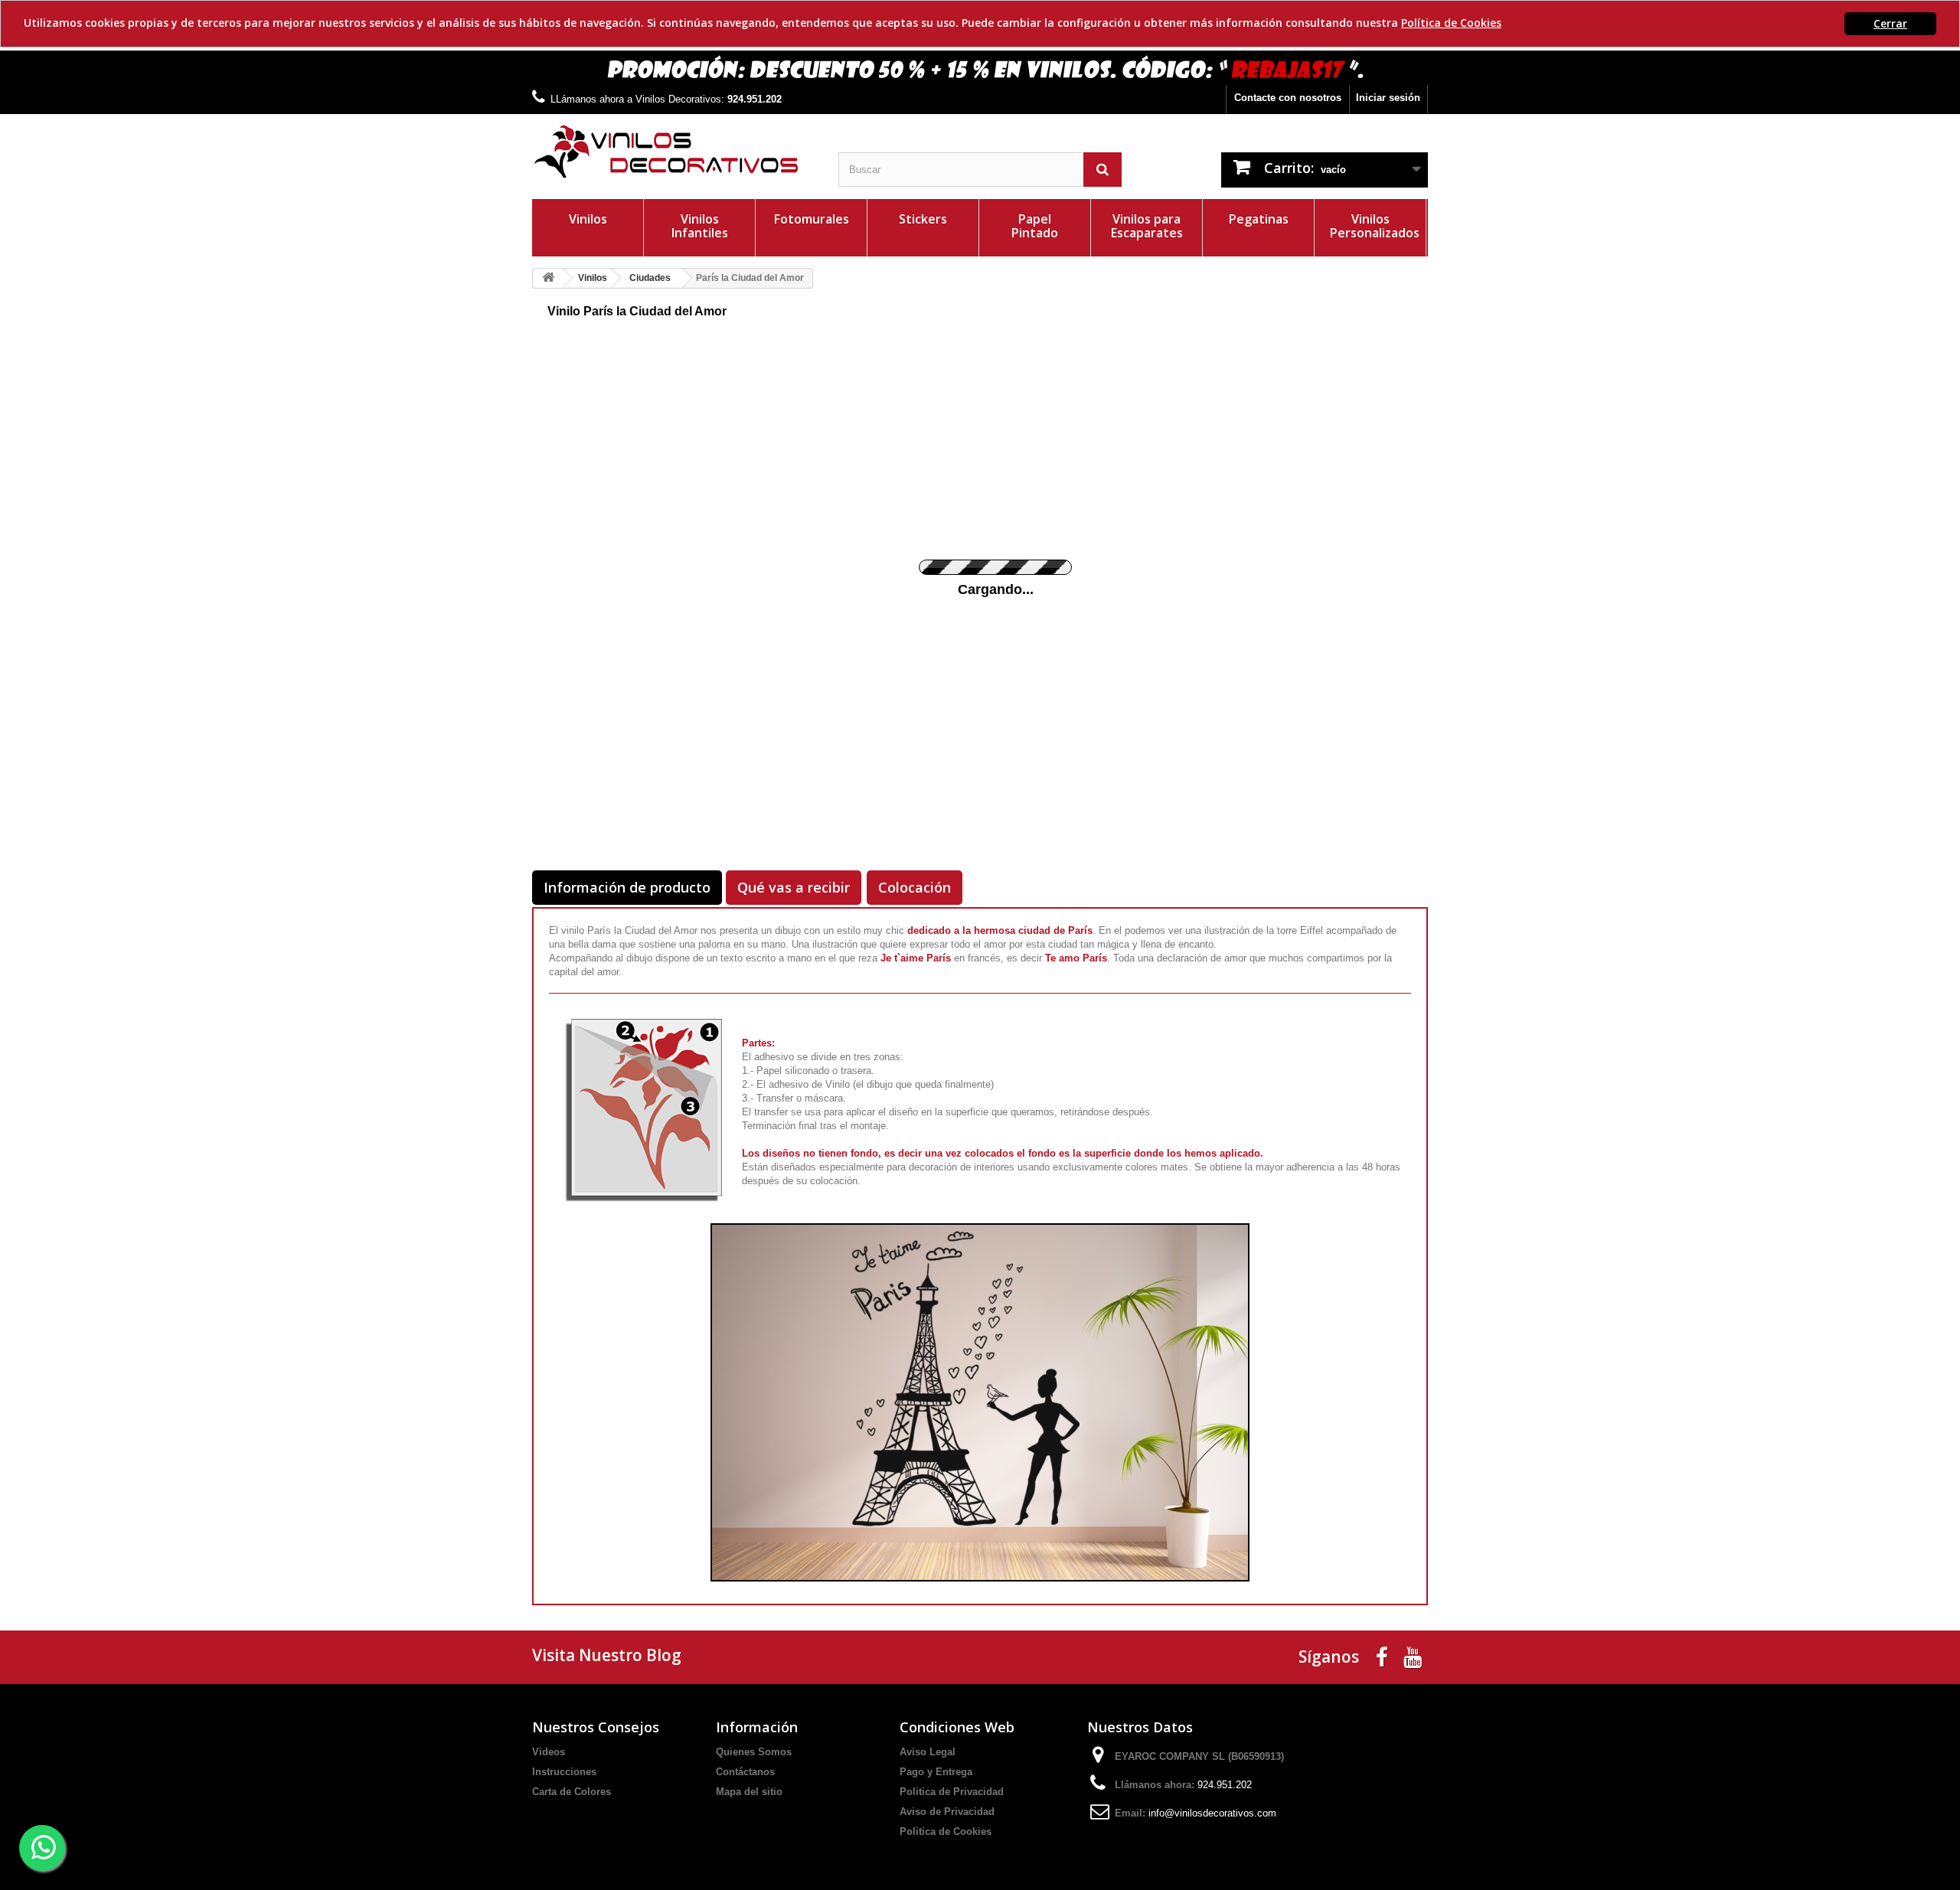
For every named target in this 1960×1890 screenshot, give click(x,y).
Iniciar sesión (1388, 98)
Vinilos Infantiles (700, 226)
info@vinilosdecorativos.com (1212, 1813)
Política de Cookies (1451, 23)
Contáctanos (745, 1772)
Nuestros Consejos (596, 1727)
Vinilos (588, 219)
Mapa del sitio (749, 1792)
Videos (549, 1752)
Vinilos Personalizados (1375, 226)
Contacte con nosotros (1288, 98)
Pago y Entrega (936, 1772)
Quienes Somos (754, 1752)
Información (757, 1727)
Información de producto (627, 887)
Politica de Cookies (946, 1831)
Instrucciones (564, 1772)
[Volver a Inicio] (548, 278)
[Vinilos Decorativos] (674, 152)
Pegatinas (1259, 219)
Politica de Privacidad (952, 1792)
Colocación (915, 887)
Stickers (923, 219)
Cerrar (1890, 23)
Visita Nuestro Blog (607, 1655)
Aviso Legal (928, 1752)
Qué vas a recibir (794, 887)
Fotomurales (812, 219)
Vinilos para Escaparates (1147, 226)
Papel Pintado (1035, 226)
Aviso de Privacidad (947, 1812)
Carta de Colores (572, 1792)
